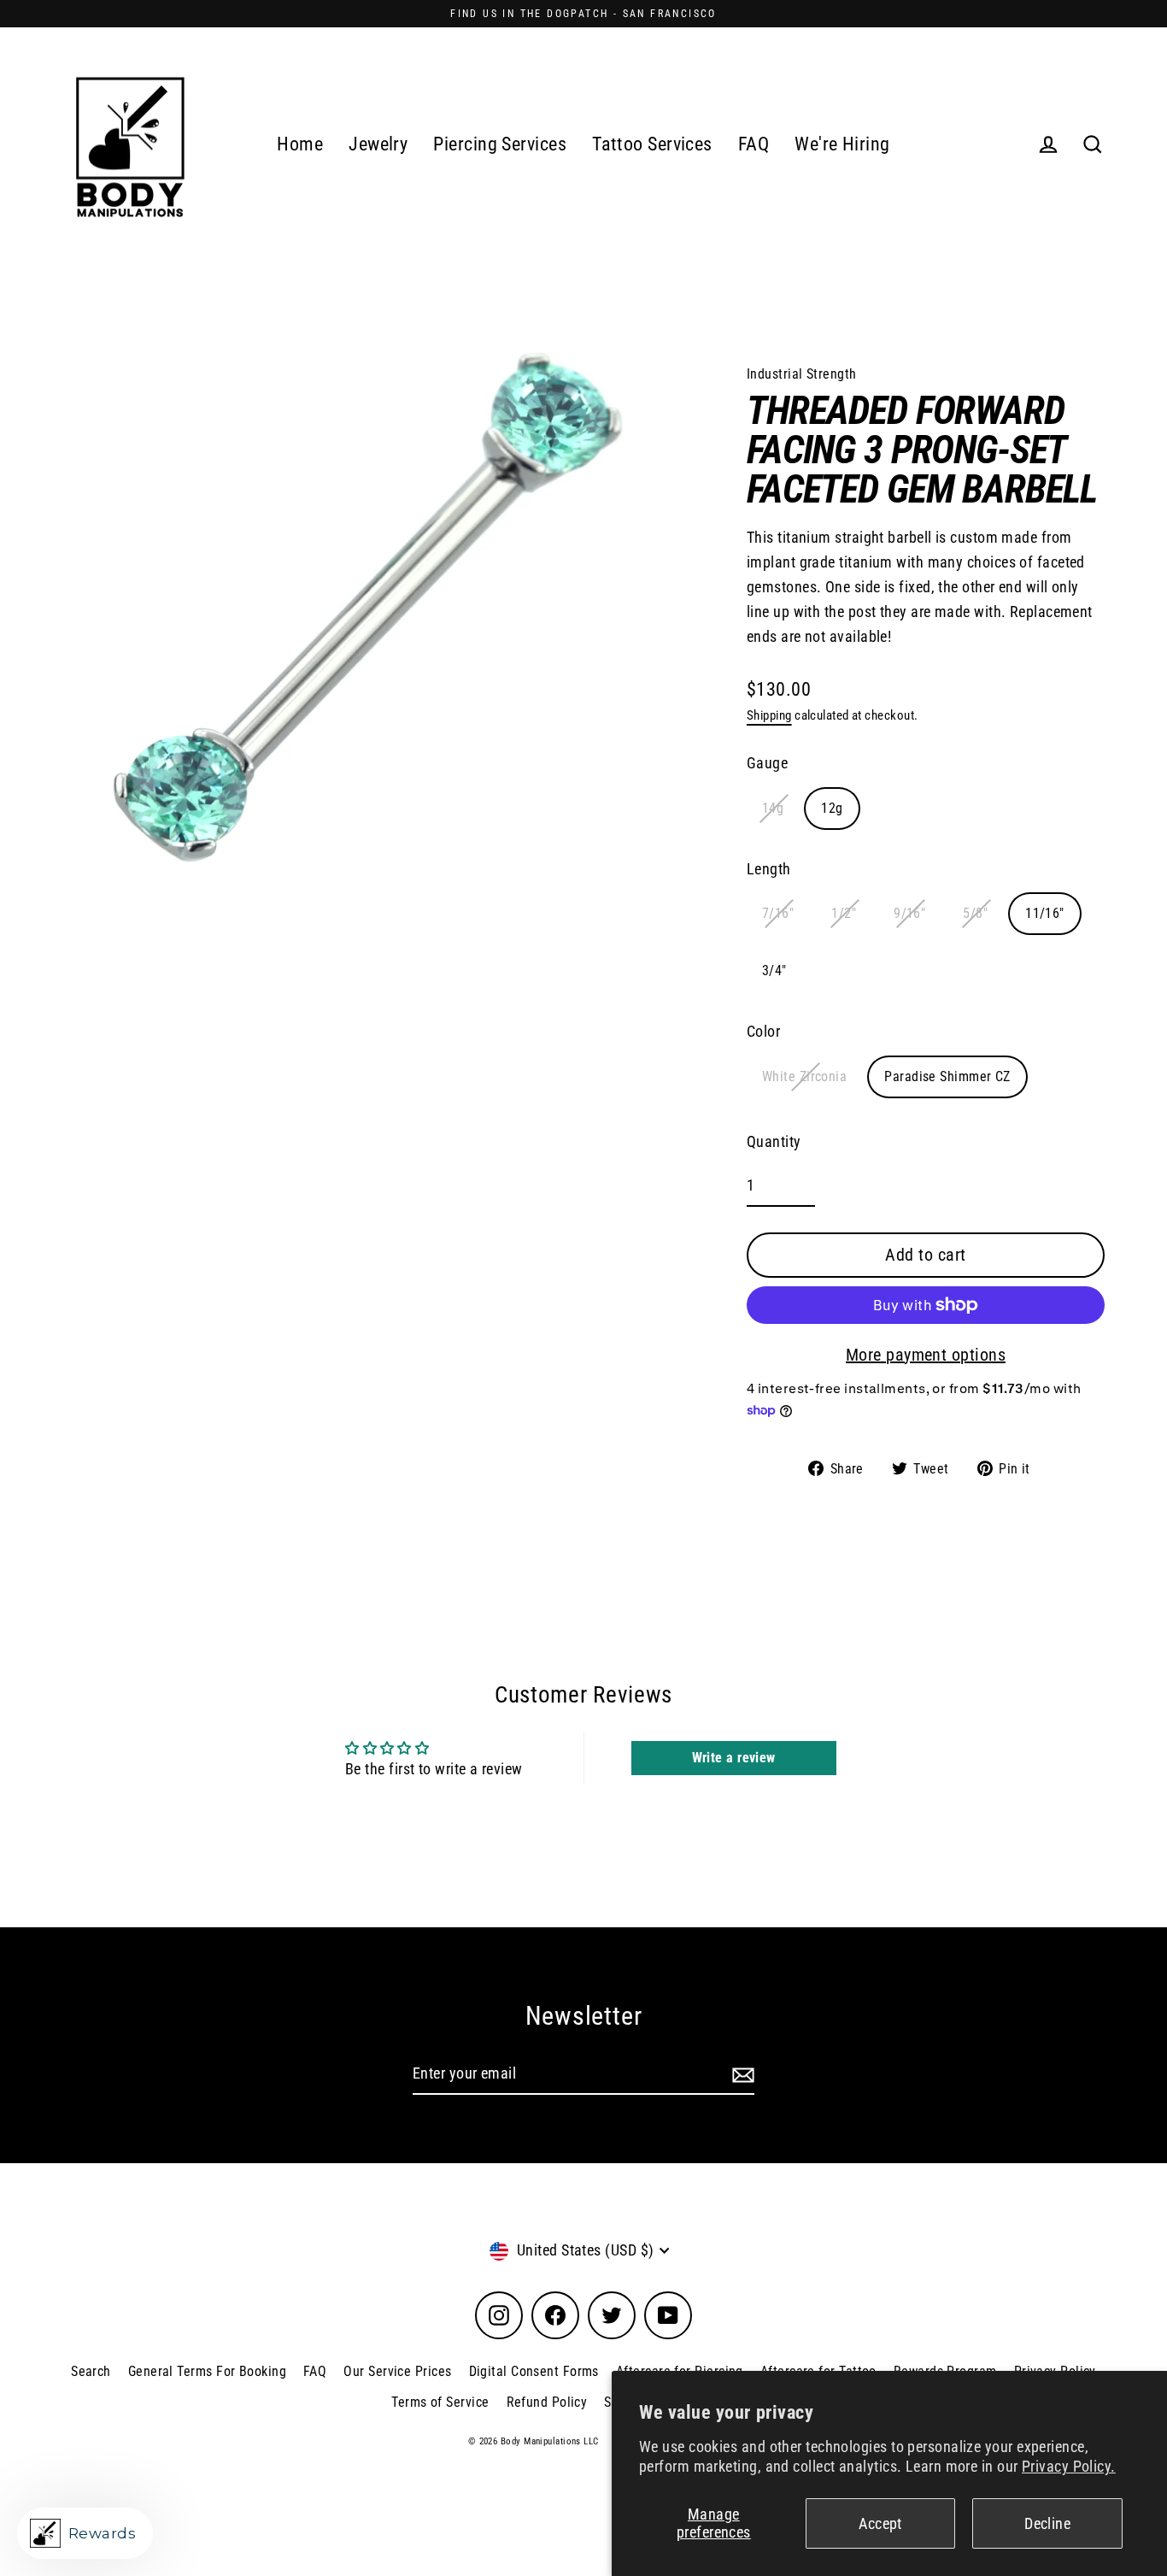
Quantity (774, 1141)
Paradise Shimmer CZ (947, 1076)
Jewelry (378, 144)
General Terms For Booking (207, 2371)
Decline (1047, 2523)
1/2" (844, 913)
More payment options (926, 1355)
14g (773, 808)
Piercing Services (500, 144)
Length (769, 869)
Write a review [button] (734, 1758)
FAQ (754, 144)
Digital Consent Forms (534, 2371)
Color (763, 1031)
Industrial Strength (802, 374)
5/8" (975, 913)
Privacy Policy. (1069, 2466)
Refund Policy (547, 2402)
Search (91, 2371)
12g (832, 808)
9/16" (909, 913)
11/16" (1045, 913)
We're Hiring (842, 144)
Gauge (767, 763)
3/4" (774, 970)
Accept (880, 2523)
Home (300, 144)
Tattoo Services (652, 144)
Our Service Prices (397, 2371)
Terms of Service (440, 2402)
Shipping (769, 715)
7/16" (778, 913)
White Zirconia (804, 1076)
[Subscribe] (741, 2075)
